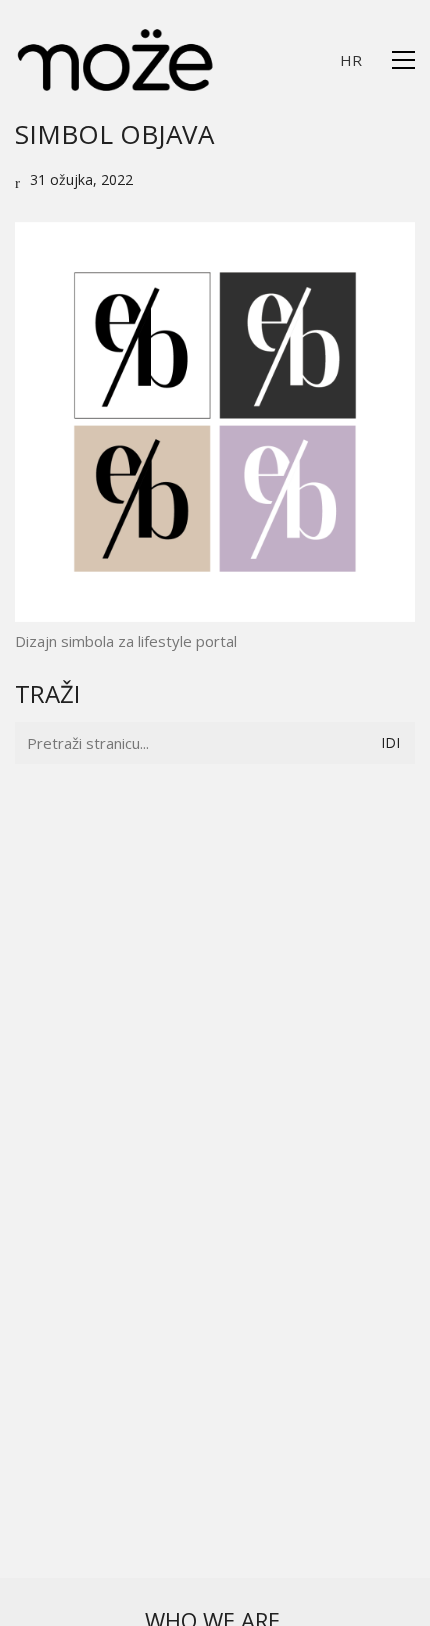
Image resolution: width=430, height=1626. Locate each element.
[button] (403, 60)
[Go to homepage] (115, 60)
